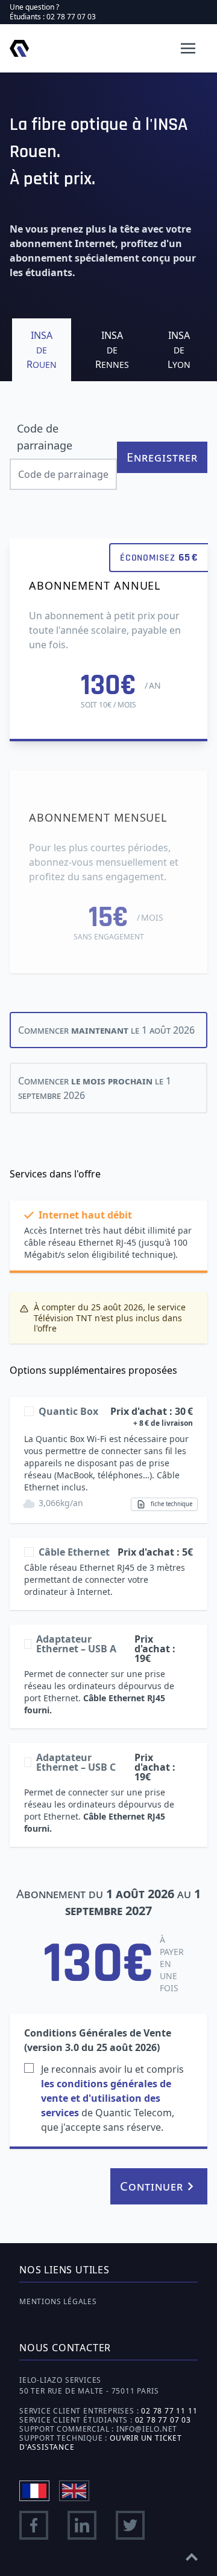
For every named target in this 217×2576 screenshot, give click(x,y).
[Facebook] (34, 2525)
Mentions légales (58, 2301)
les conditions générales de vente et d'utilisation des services (106, 2098)
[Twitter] (130, 2525)
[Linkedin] (82, 2525)
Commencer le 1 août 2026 (106, 1030)
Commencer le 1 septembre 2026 (95, 1088)
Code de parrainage (45, 437)
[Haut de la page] (192, 2553)
